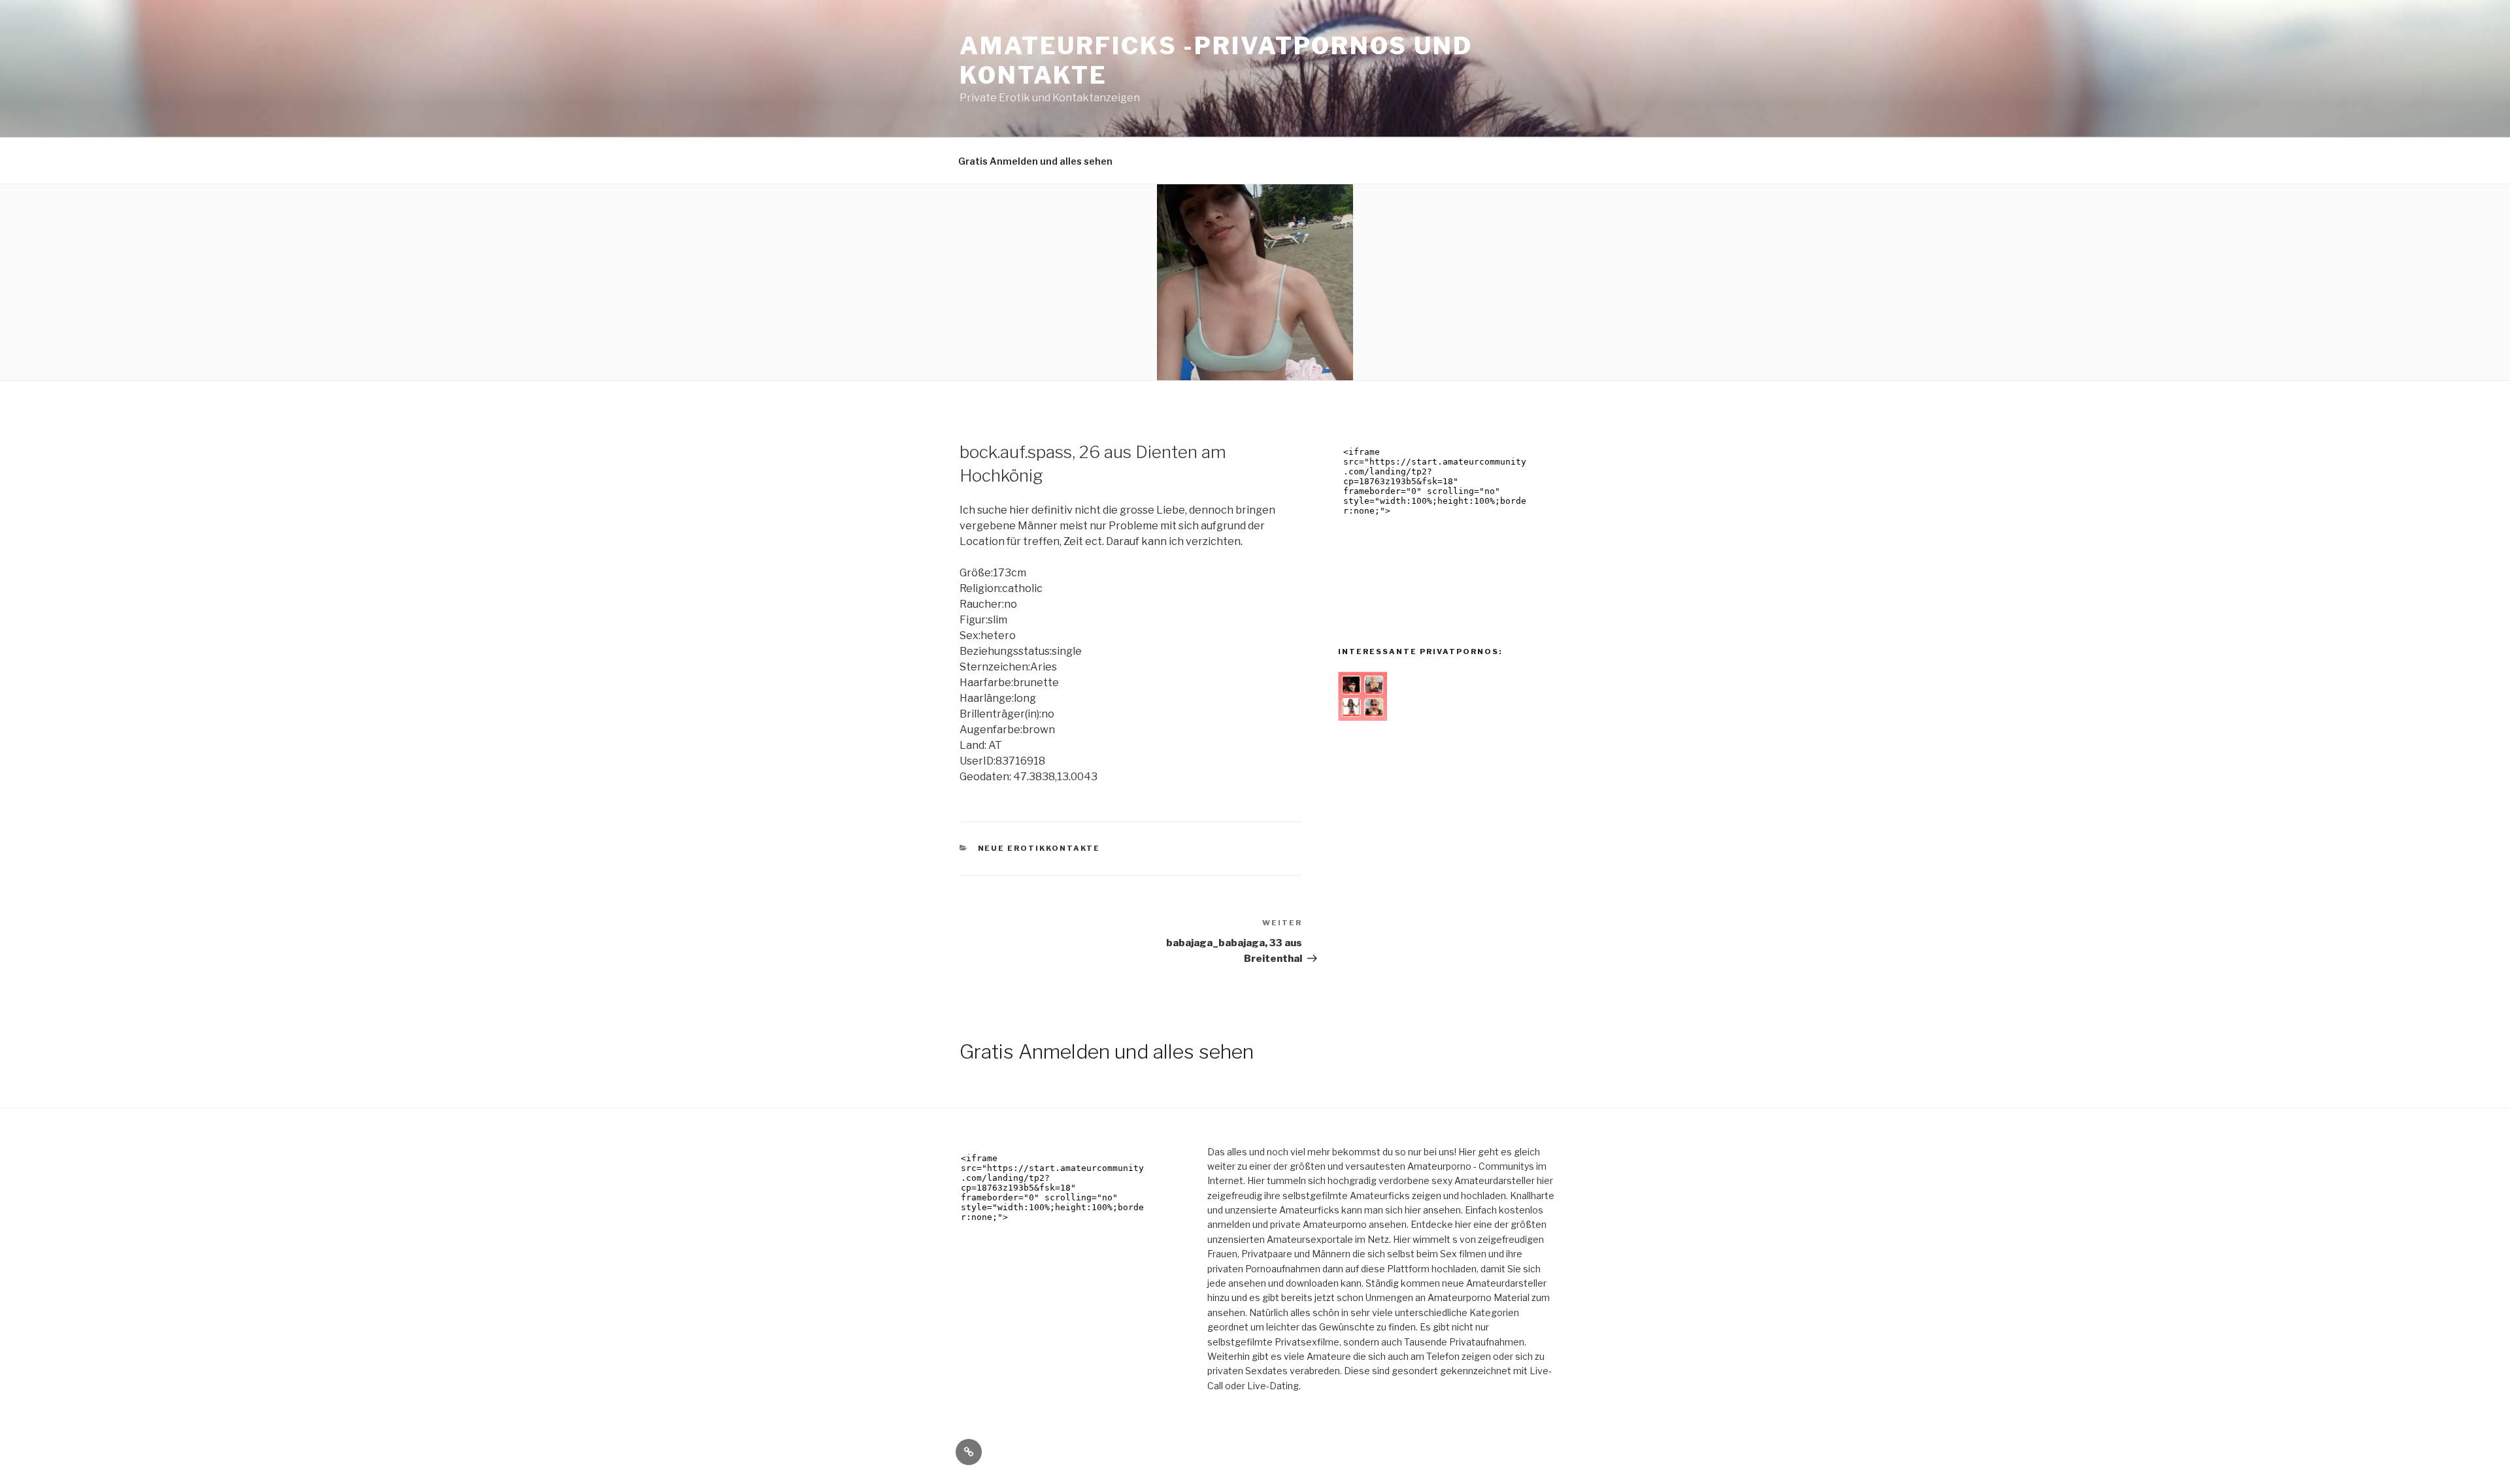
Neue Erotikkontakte (1039, 848)
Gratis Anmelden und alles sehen (1035, 161)
